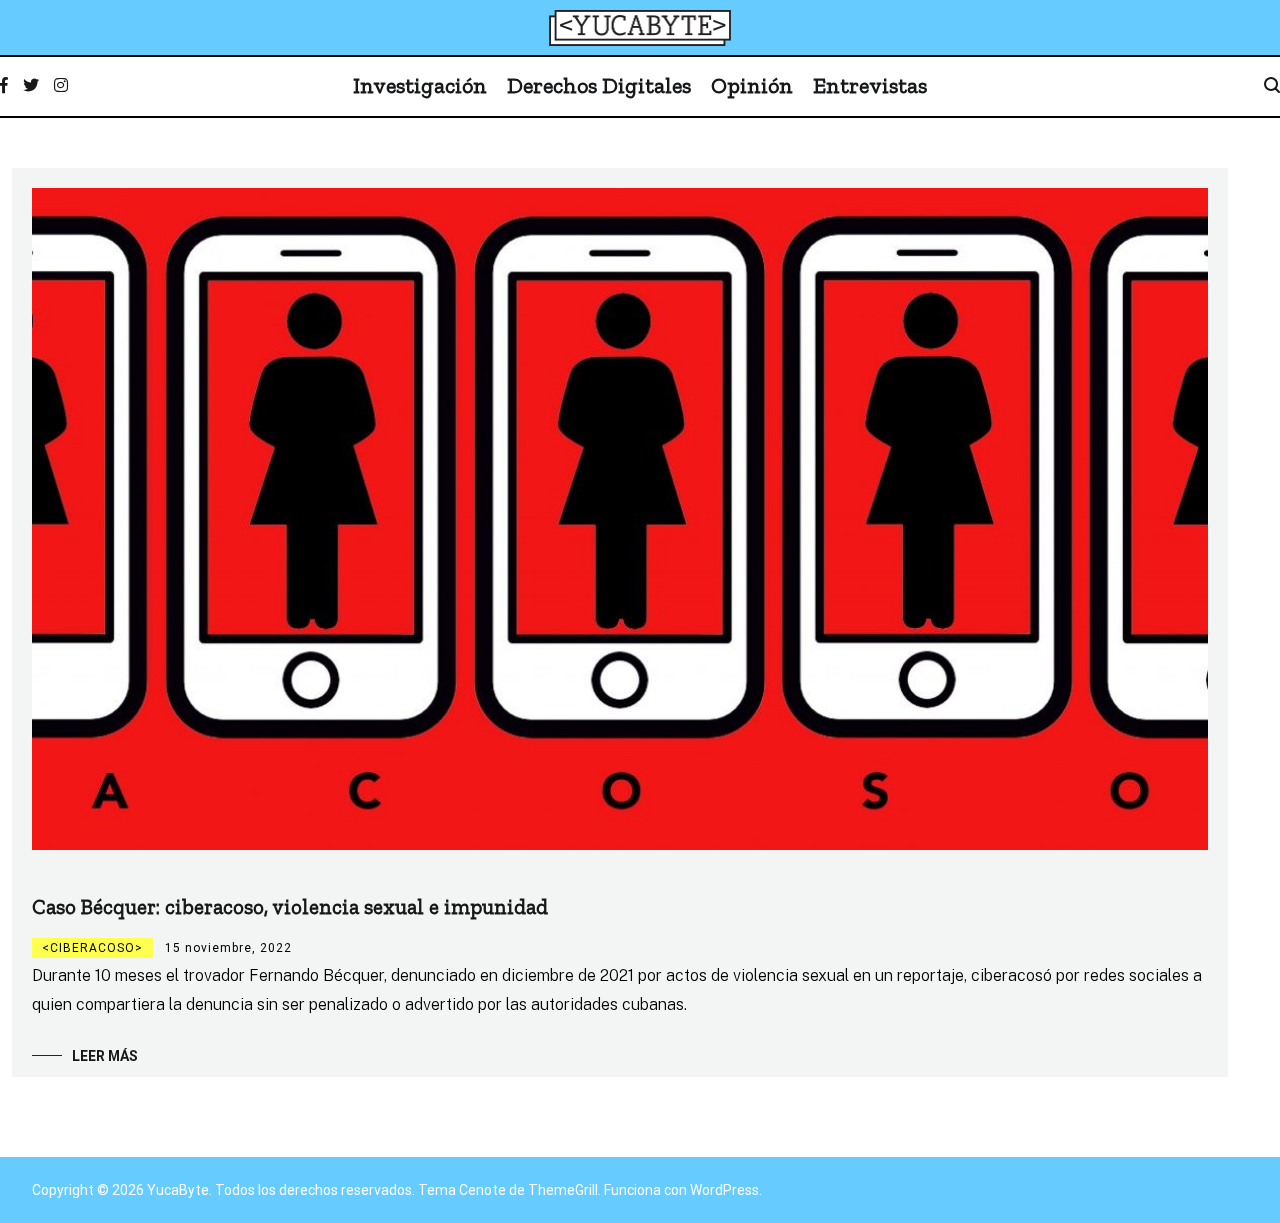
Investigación (420, 85)
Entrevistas (870, 85)
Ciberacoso (92, 948)
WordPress (724, 1190)
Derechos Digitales (599, 85)
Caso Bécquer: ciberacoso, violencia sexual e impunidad (290, 906)
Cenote (482, 1190)
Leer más (105, 1056)
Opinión (752, 85)
